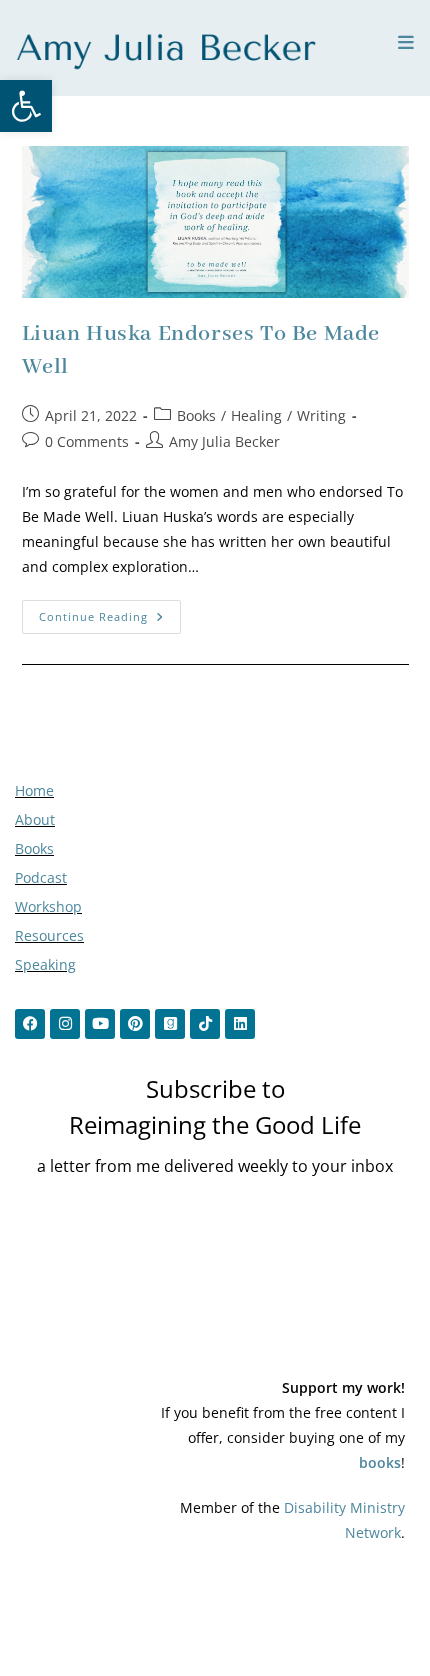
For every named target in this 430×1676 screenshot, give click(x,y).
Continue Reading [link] (110, 612)
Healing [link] (256, 415)
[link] (26, 106)
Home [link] (34, 790)
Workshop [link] (48, 906)
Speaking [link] (45, 964)
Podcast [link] (41, 877)
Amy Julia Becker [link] (224, 441)
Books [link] (196, 415)
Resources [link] (49, 935)
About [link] (35, 819)
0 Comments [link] (87, 441)
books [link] (380, 1462)
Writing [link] (321, 415)
